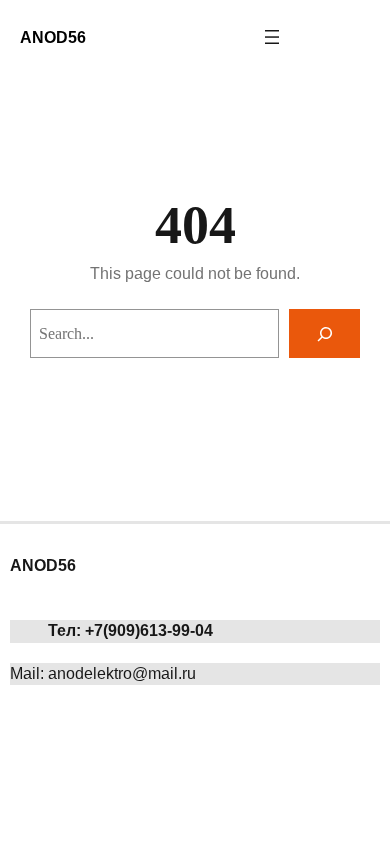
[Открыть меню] (272, 37)
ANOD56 (53, 37)
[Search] (324, 333)
